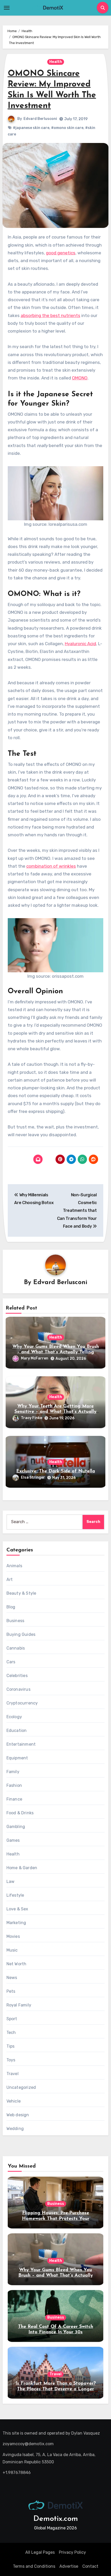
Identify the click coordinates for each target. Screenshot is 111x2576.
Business (15, 1621)
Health (56, 62)
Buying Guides (21, 1634)
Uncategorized (21, 2087)
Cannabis (16, 1648)
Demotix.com (56, 2519)
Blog (11, 1607)
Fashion (14, 1785)
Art (10, 1580)
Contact (90, 2566)
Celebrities (17, 1676)
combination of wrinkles (51, 866)
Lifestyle (15, 1895)
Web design (18, 2115)
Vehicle (14, 2101)
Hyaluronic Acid (80, 644)
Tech (11, 2032)
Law (11, 1881)
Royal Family (19, 2005)
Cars (11, 1662)
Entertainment (21, 1744)
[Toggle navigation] (7, 8)
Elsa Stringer (33, 1477)
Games (13, 1840)
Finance (14, 1799)
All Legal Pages (40, 2552)
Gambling (16, 1827)
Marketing (16, 1923)
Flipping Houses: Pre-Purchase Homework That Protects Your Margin (56, 2219)
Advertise (69, 2566)
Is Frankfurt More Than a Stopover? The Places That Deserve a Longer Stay (56, 2389)
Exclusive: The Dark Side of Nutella (56, 1471)
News (12, 1978)
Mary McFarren (35, 1358)
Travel (13, 2074)
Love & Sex (17, 1909)
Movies (13, 1936)
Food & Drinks (20, 1813)
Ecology (14, 1717)
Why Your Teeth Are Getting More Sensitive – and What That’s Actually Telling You (55, 1412)
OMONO (80, 378)
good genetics (61, 253)
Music (12, 1950)
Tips (11, 2046)
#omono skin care (67, 128)
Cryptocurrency (22, 1703)
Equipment (17, 1758)
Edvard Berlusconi (40, 119)
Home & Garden (22, 1868)
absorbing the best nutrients (50, 315)
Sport (12, 2019)
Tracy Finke (31, 1418)
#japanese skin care (31, 128)
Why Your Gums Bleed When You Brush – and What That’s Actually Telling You (56, 1352)
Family (13, 1772)
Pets (11, 1991)
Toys (11, 2060)
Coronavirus (18, 1689)
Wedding (15, 2129)
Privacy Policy (72, 2552)
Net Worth (17, 1964)
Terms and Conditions (34, 2566)
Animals (14, 1566)
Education (17, 1730)
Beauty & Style (21, 1593)
